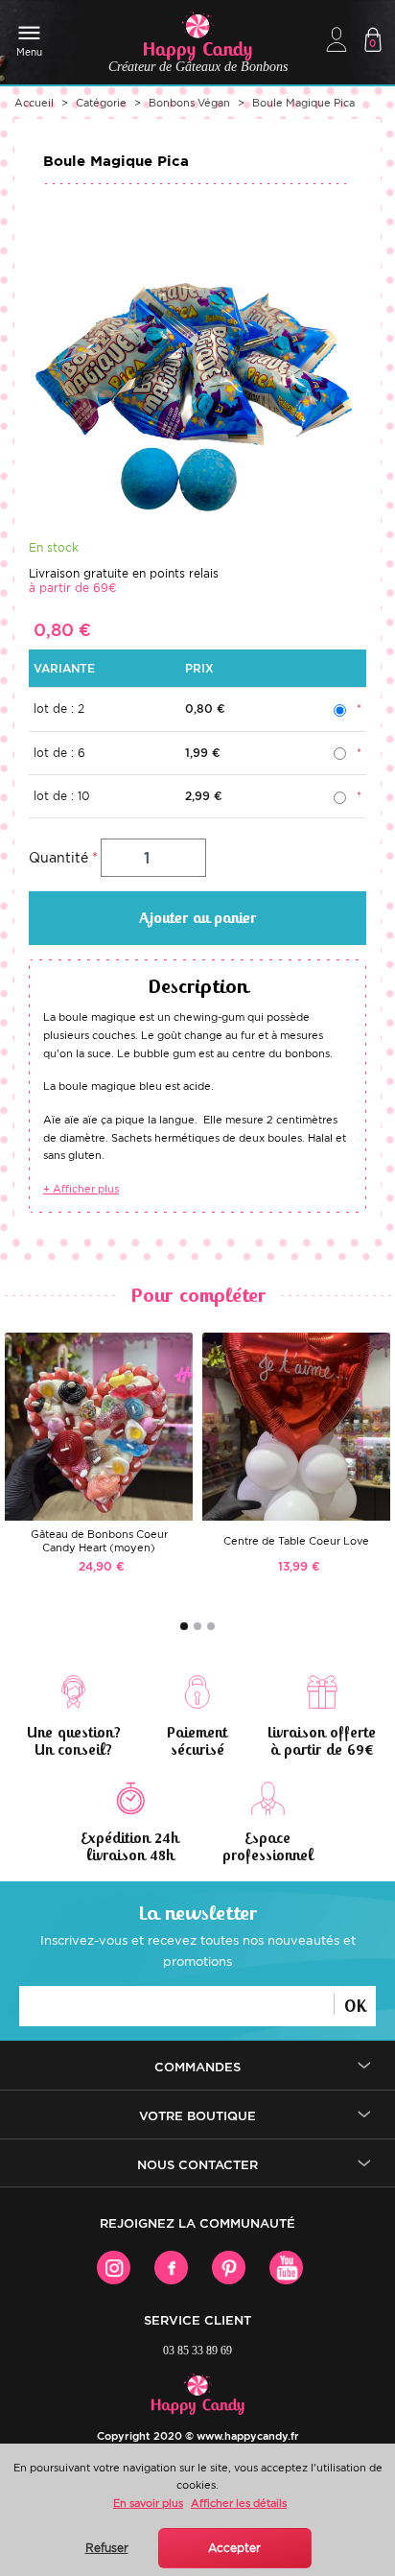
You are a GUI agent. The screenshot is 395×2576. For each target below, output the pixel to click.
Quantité (58, 858)
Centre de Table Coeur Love (296, 1541)
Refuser (107, 2548)
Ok (355, 2005)
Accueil (34, 103)
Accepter (234, 2548)
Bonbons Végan (189, 103)
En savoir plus (148, 2503)
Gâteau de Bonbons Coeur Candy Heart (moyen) (99, 1541)
